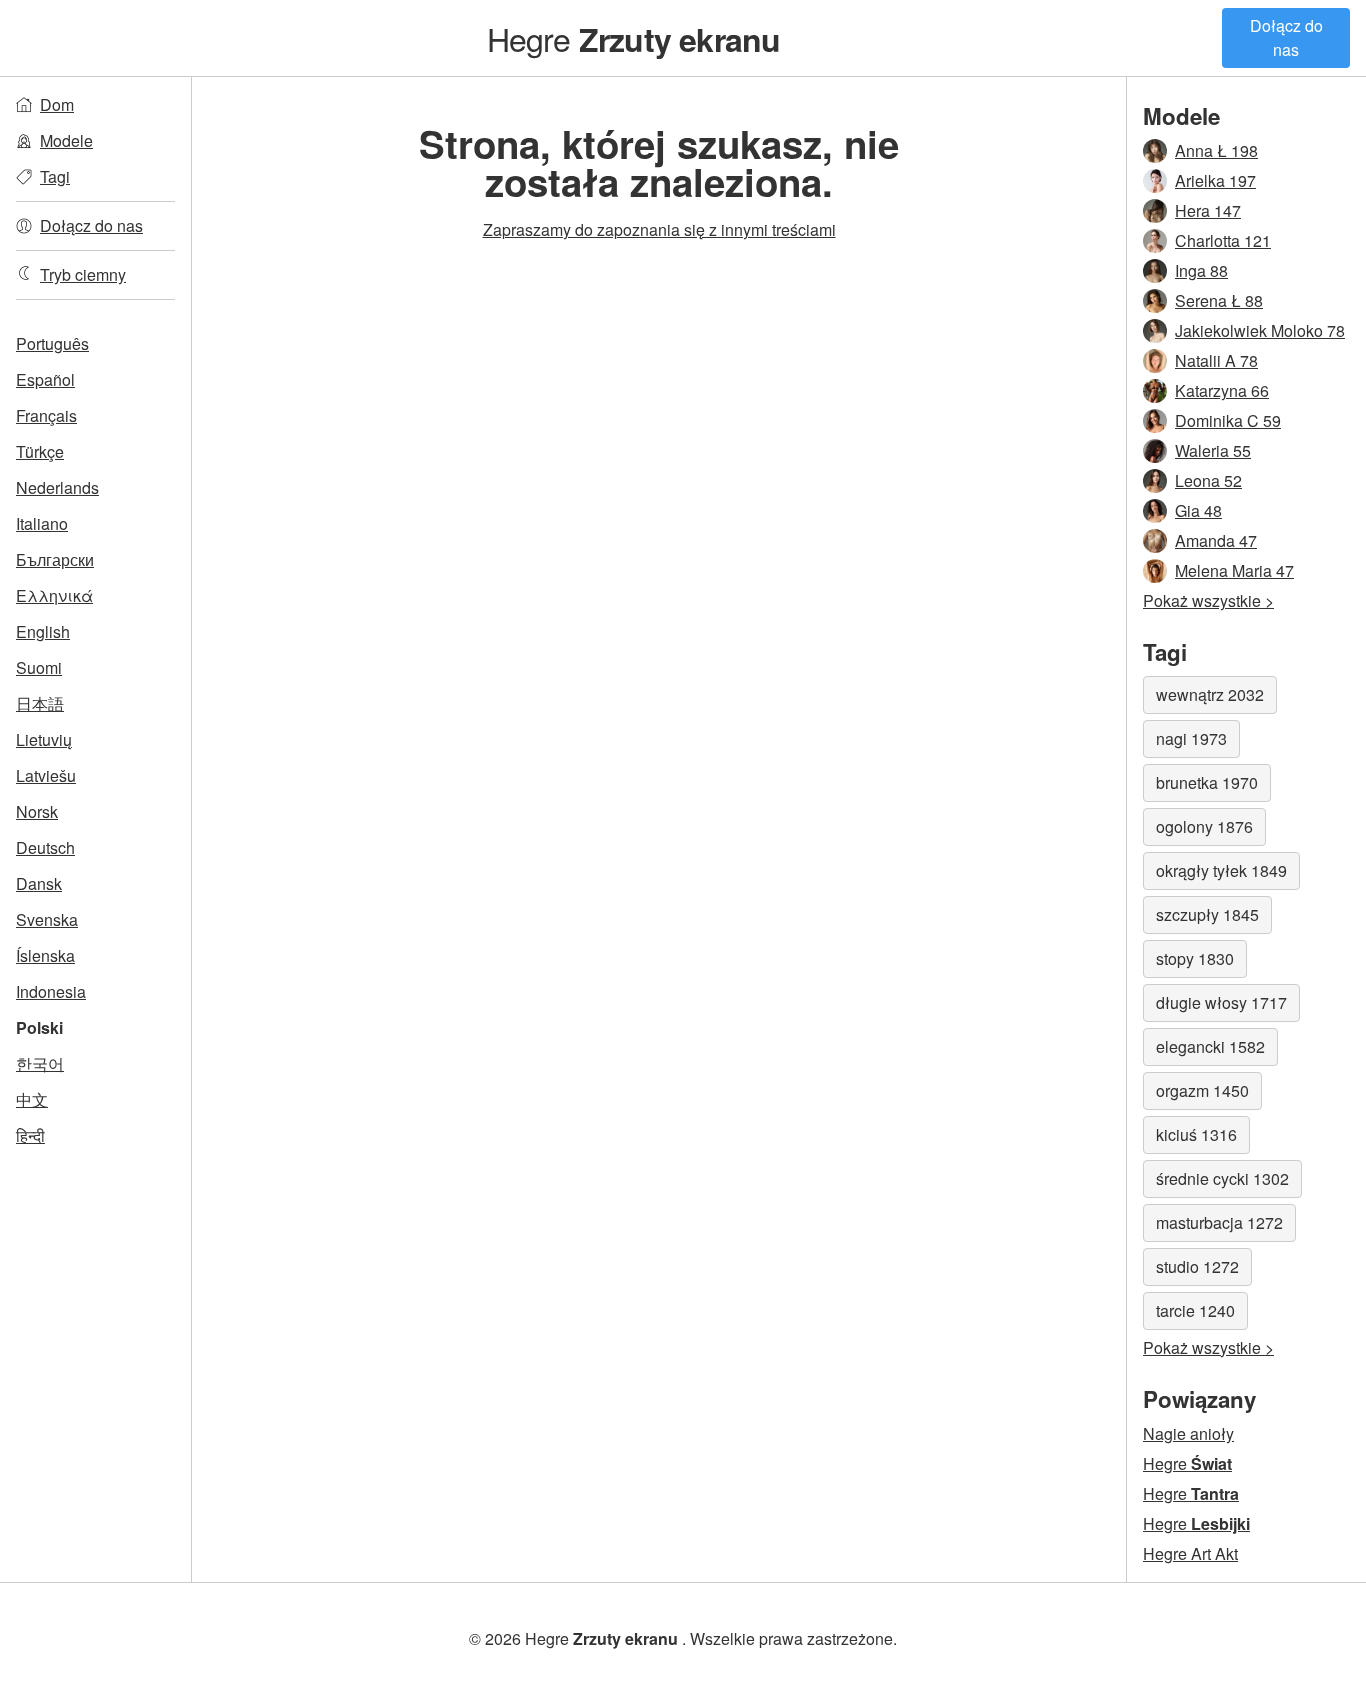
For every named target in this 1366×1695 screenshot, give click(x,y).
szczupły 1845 (1207, 914)
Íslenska (45, 955)
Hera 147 (1208, 210)
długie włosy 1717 (1221, 1002)
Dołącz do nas (1286, 37)
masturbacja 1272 (1219, 1222)
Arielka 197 (1215, 180)
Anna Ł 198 (1216, 150)
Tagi (55, 176)
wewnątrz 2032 (1210, 694)
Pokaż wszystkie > (1208, 600)
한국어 (40, 1063)
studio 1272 (1197, 1266)
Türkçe (40, 451)
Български (55, 559)
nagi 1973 (1191, 738)
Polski (39, 1027)
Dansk (39, 883)
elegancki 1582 (1210, 1046)
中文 (32, 1099)
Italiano (42, 523)
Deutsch (45, 847)
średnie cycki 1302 (1222, 1178)
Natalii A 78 (1216, 360)
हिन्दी (30, 1135)
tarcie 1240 (1195, 1310)
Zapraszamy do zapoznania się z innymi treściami (659, 229)
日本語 (40, 703)
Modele (66, 140)
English (43, 631)
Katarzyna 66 (1222, 390)
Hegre (634, 38)
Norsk (37, 811)
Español (45, 379)
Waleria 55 (1213, 450)
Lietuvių (44, 739)
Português (52, 343)
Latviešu (46, 775)
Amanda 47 (1216, 540)
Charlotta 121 (1223, 240)
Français (46, 415)
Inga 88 (1201, 270)
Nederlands (57, 487)
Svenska (47, 919)
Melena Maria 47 (1234, 570)
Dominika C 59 (1228, 420)
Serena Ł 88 (1219, 300)
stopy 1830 (1195, 958)
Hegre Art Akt (1190, 1553)
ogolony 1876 (1204, 826)
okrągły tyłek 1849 (1221, 870)
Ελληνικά (54, 595)
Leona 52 (1208, 480)
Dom (57, 104)
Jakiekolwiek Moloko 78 (1260, 330)
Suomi (39, 667)
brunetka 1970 (1207, 782)
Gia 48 (1198, 510)
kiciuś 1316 (1196, 1134)
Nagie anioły (1188, 1433)
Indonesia (51, 991)
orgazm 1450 (1202, 1090)
